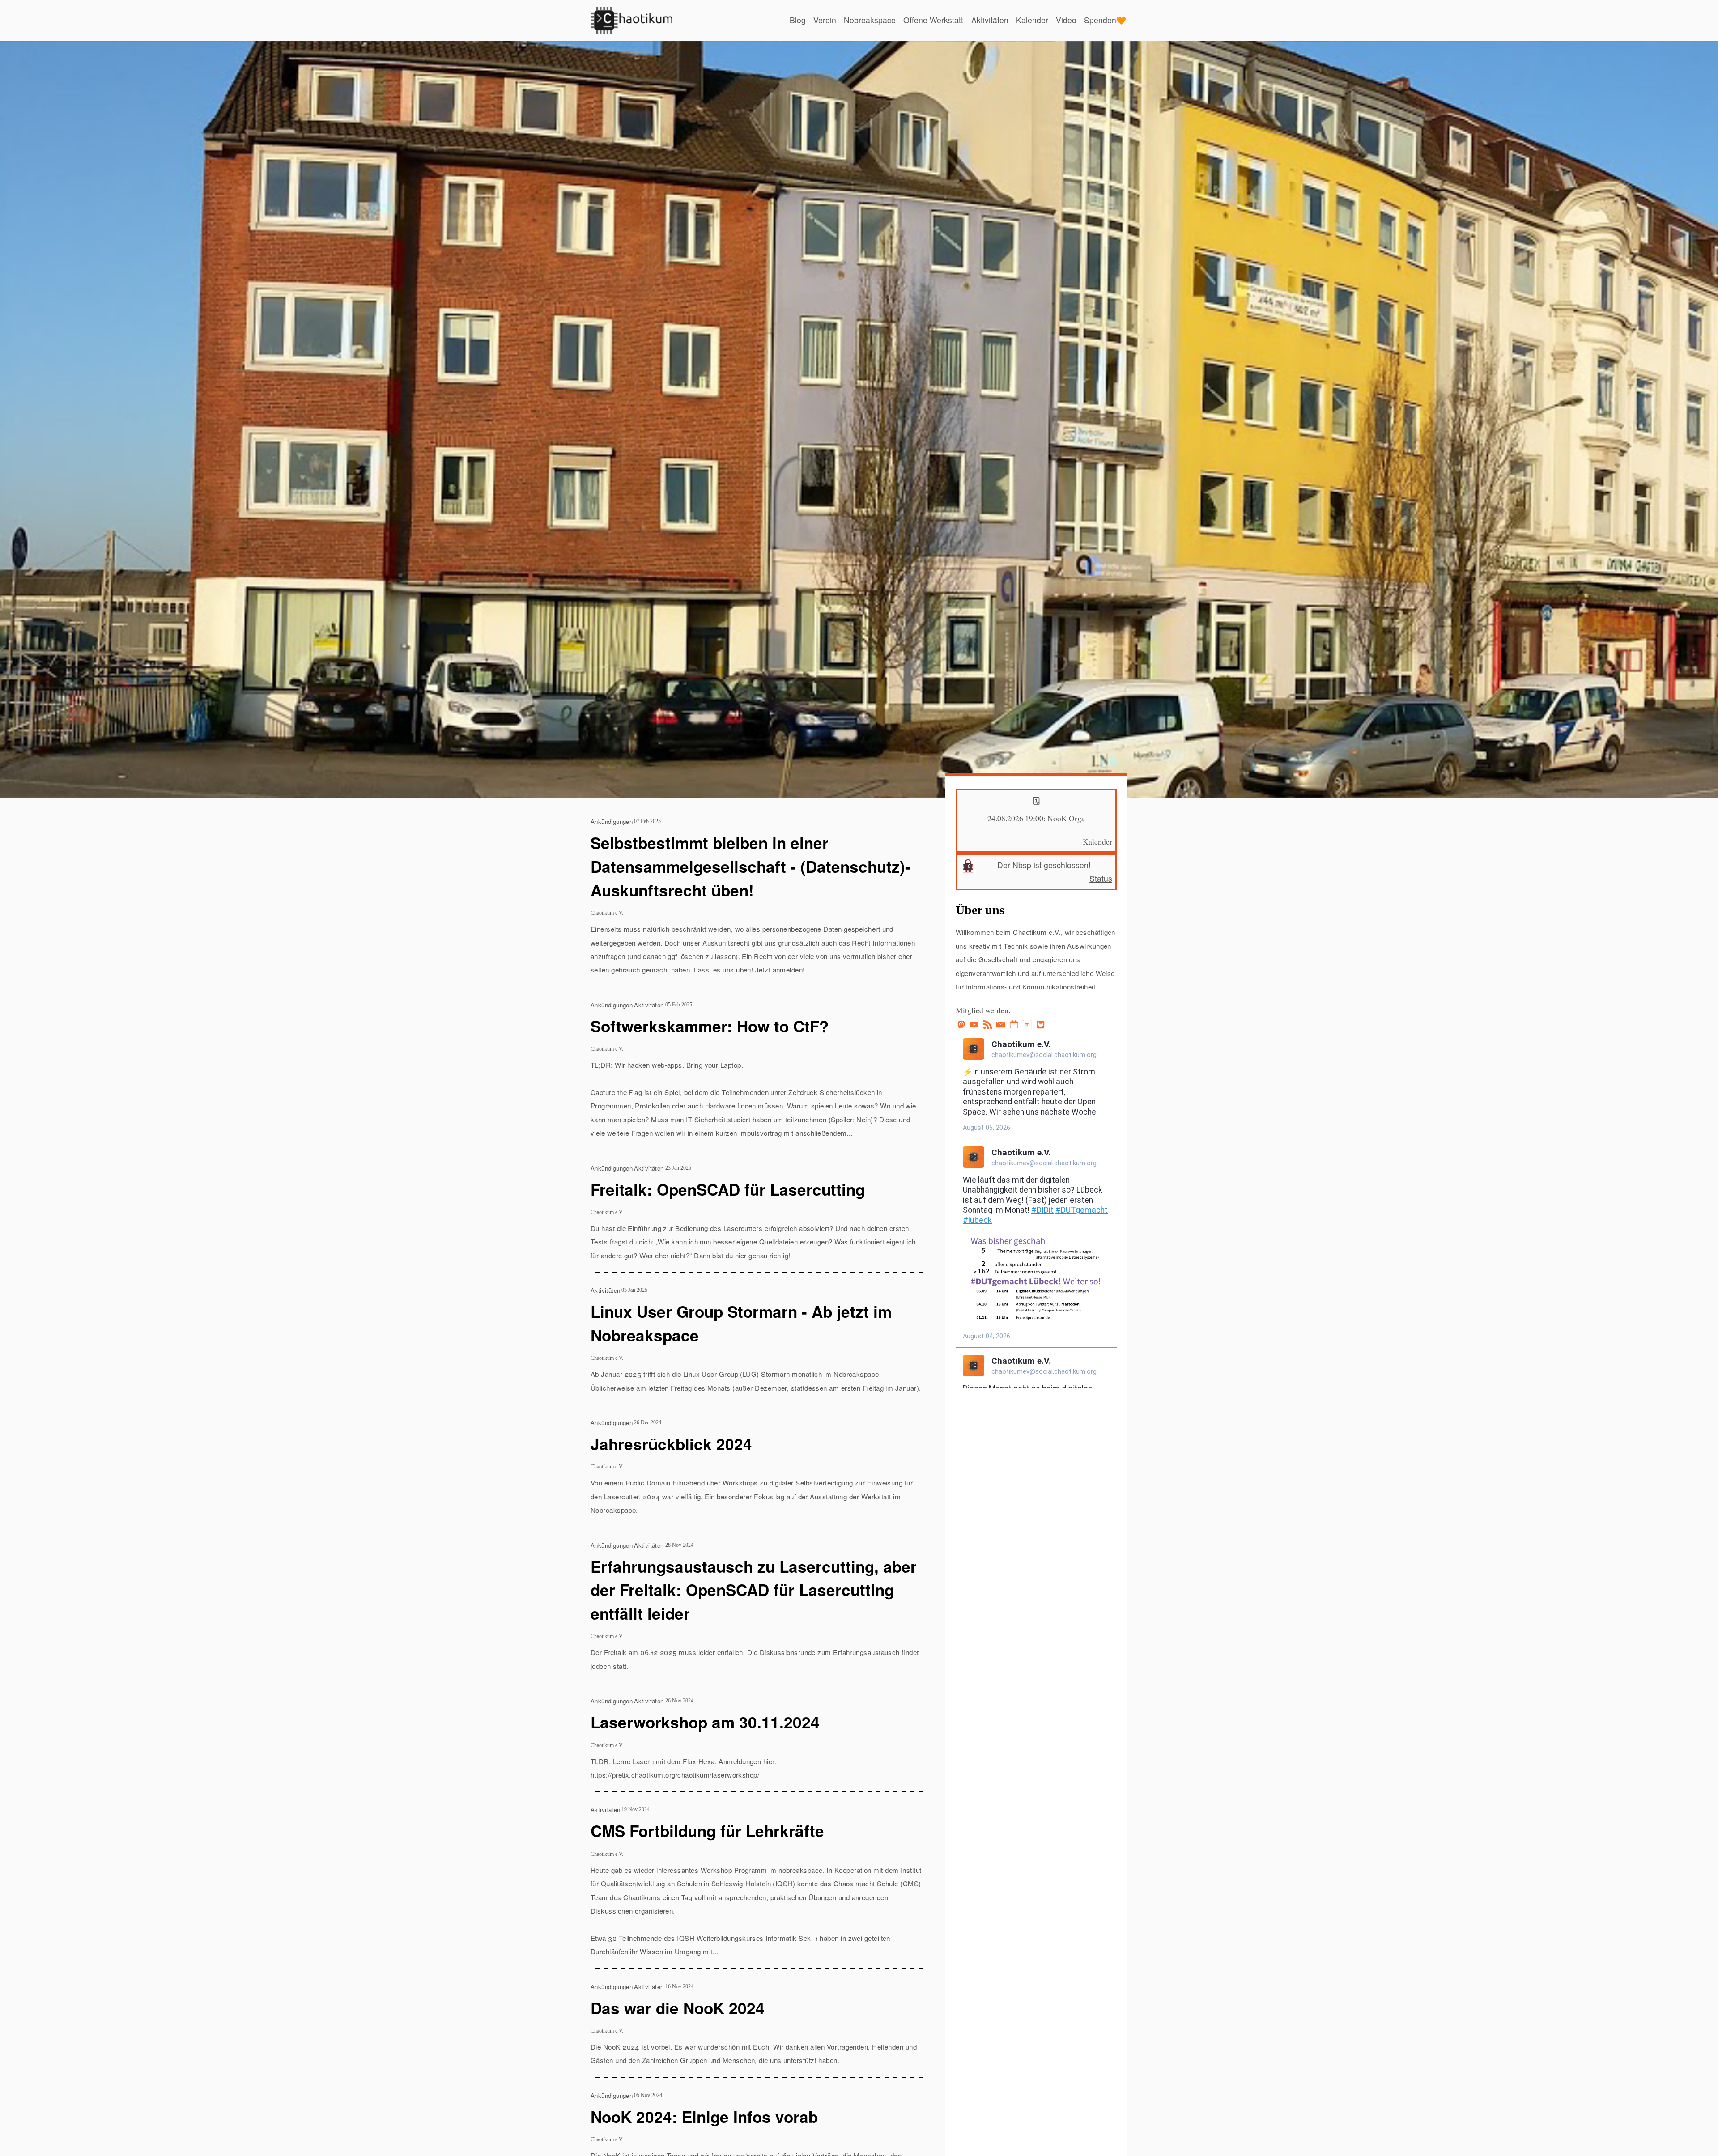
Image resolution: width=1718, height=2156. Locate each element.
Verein (825, 20)
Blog (798, 20)
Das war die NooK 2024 (678, 2008)
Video (1066, 20)
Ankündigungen (612, 821)
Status (1101, 878)
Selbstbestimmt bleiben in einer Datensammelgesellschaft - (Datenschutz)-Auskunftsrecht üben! (751, 866)
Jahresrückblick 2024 (671, 1444)
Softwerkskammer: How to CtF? (710, 1026)
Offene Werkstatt (933, 20)
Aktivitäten (990, 20)
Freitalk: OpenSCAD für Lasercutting (728, 1189)
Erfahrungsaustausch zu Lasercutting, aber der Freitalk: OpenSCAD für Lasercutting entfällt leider (754, 1590)
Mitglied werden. (983, 1010)
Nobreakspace (870, 20)
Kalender (1032, 20)
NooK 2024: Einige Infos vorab (704, 2116)
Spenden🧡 (1105, 20)
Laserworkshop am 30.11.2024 (705, 1722)
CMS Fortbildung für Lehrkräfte (707, 1831)
